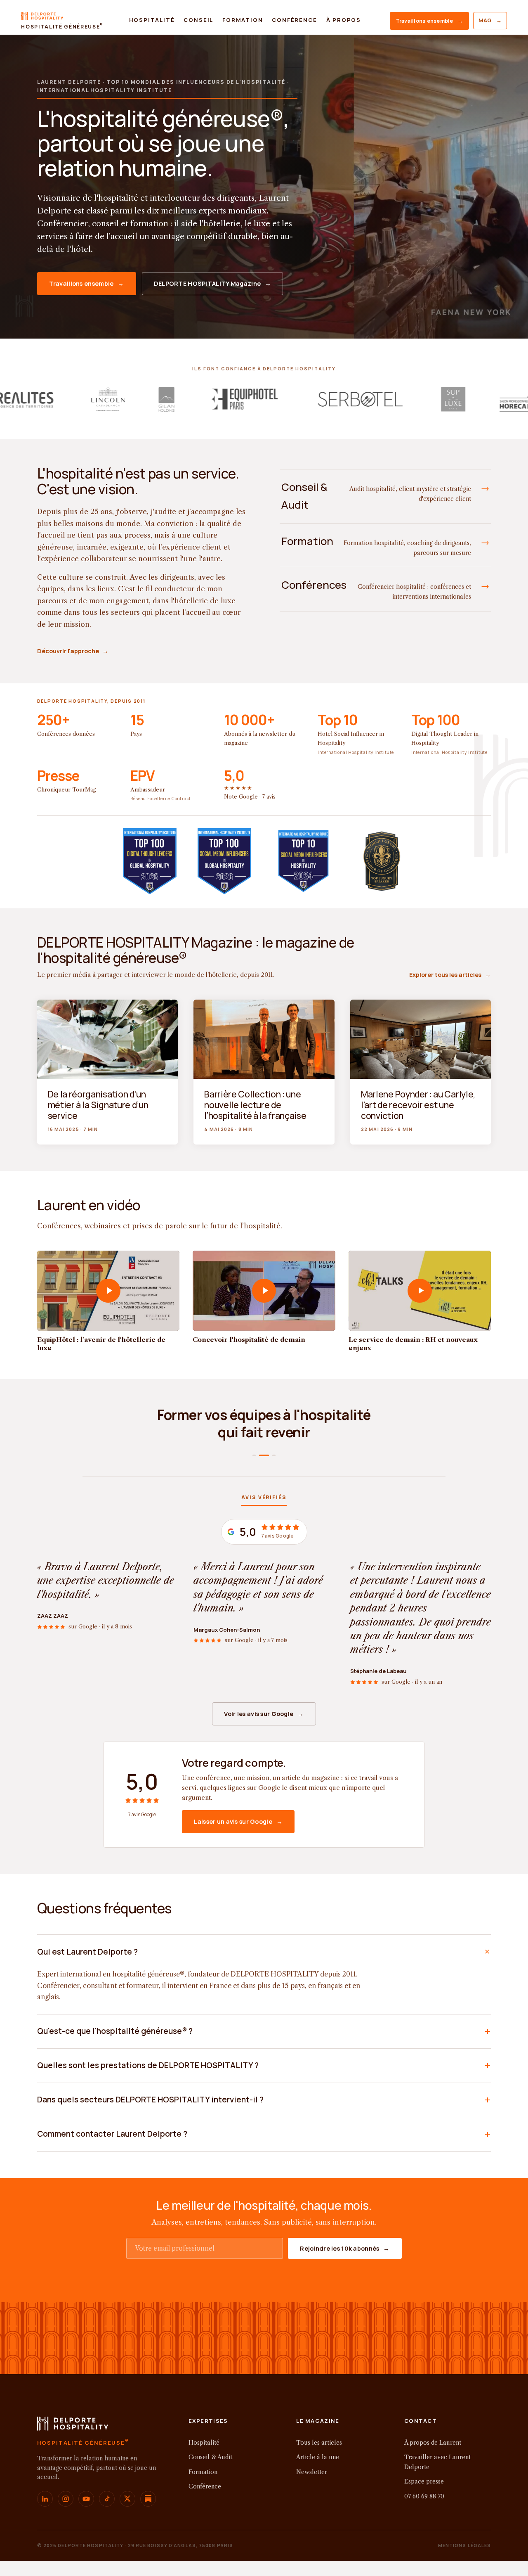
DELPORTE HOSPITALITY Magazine (213, 283)
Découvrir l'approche (73, 651)
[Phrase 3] (271, 1455)
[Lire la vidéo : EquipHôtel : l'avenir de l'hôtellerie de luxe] (108, 1291)
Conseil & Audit (210, 2457)
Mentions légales (465, 2545)
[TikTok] (107, 2499)
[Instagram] (66, 2499)
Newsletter (312, 2472)
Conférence (294, 20)
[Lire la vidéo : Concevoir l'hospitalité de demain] (264, 1291)
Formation (243, 20)
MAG (490, 20)
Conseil (198, 20)
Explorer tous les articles (450, 975)
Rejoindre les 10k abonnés (345, 2248)
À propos (344, 20)
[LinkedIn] (45, 2499)
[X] (127, 2499)
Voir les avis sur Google (264, 1714)
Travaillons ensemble (429, 21)
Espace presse (424, 2481)
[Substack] (148, 2499)
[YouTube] (86, 2499)
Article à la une (318, 2457)
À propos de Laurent (433, 2443)
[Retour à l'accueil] (73, 2426)
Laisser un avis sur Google (238, 1821)
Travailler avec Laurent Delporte (437, 2462)
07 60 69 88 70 (424, 2496)
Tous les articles (319, 2443)
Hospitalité (152, 20)
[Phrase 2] (261, 1455)
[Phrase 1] (254, 1455)
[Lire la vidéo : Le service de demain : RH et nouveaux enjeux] (420, 1291)
